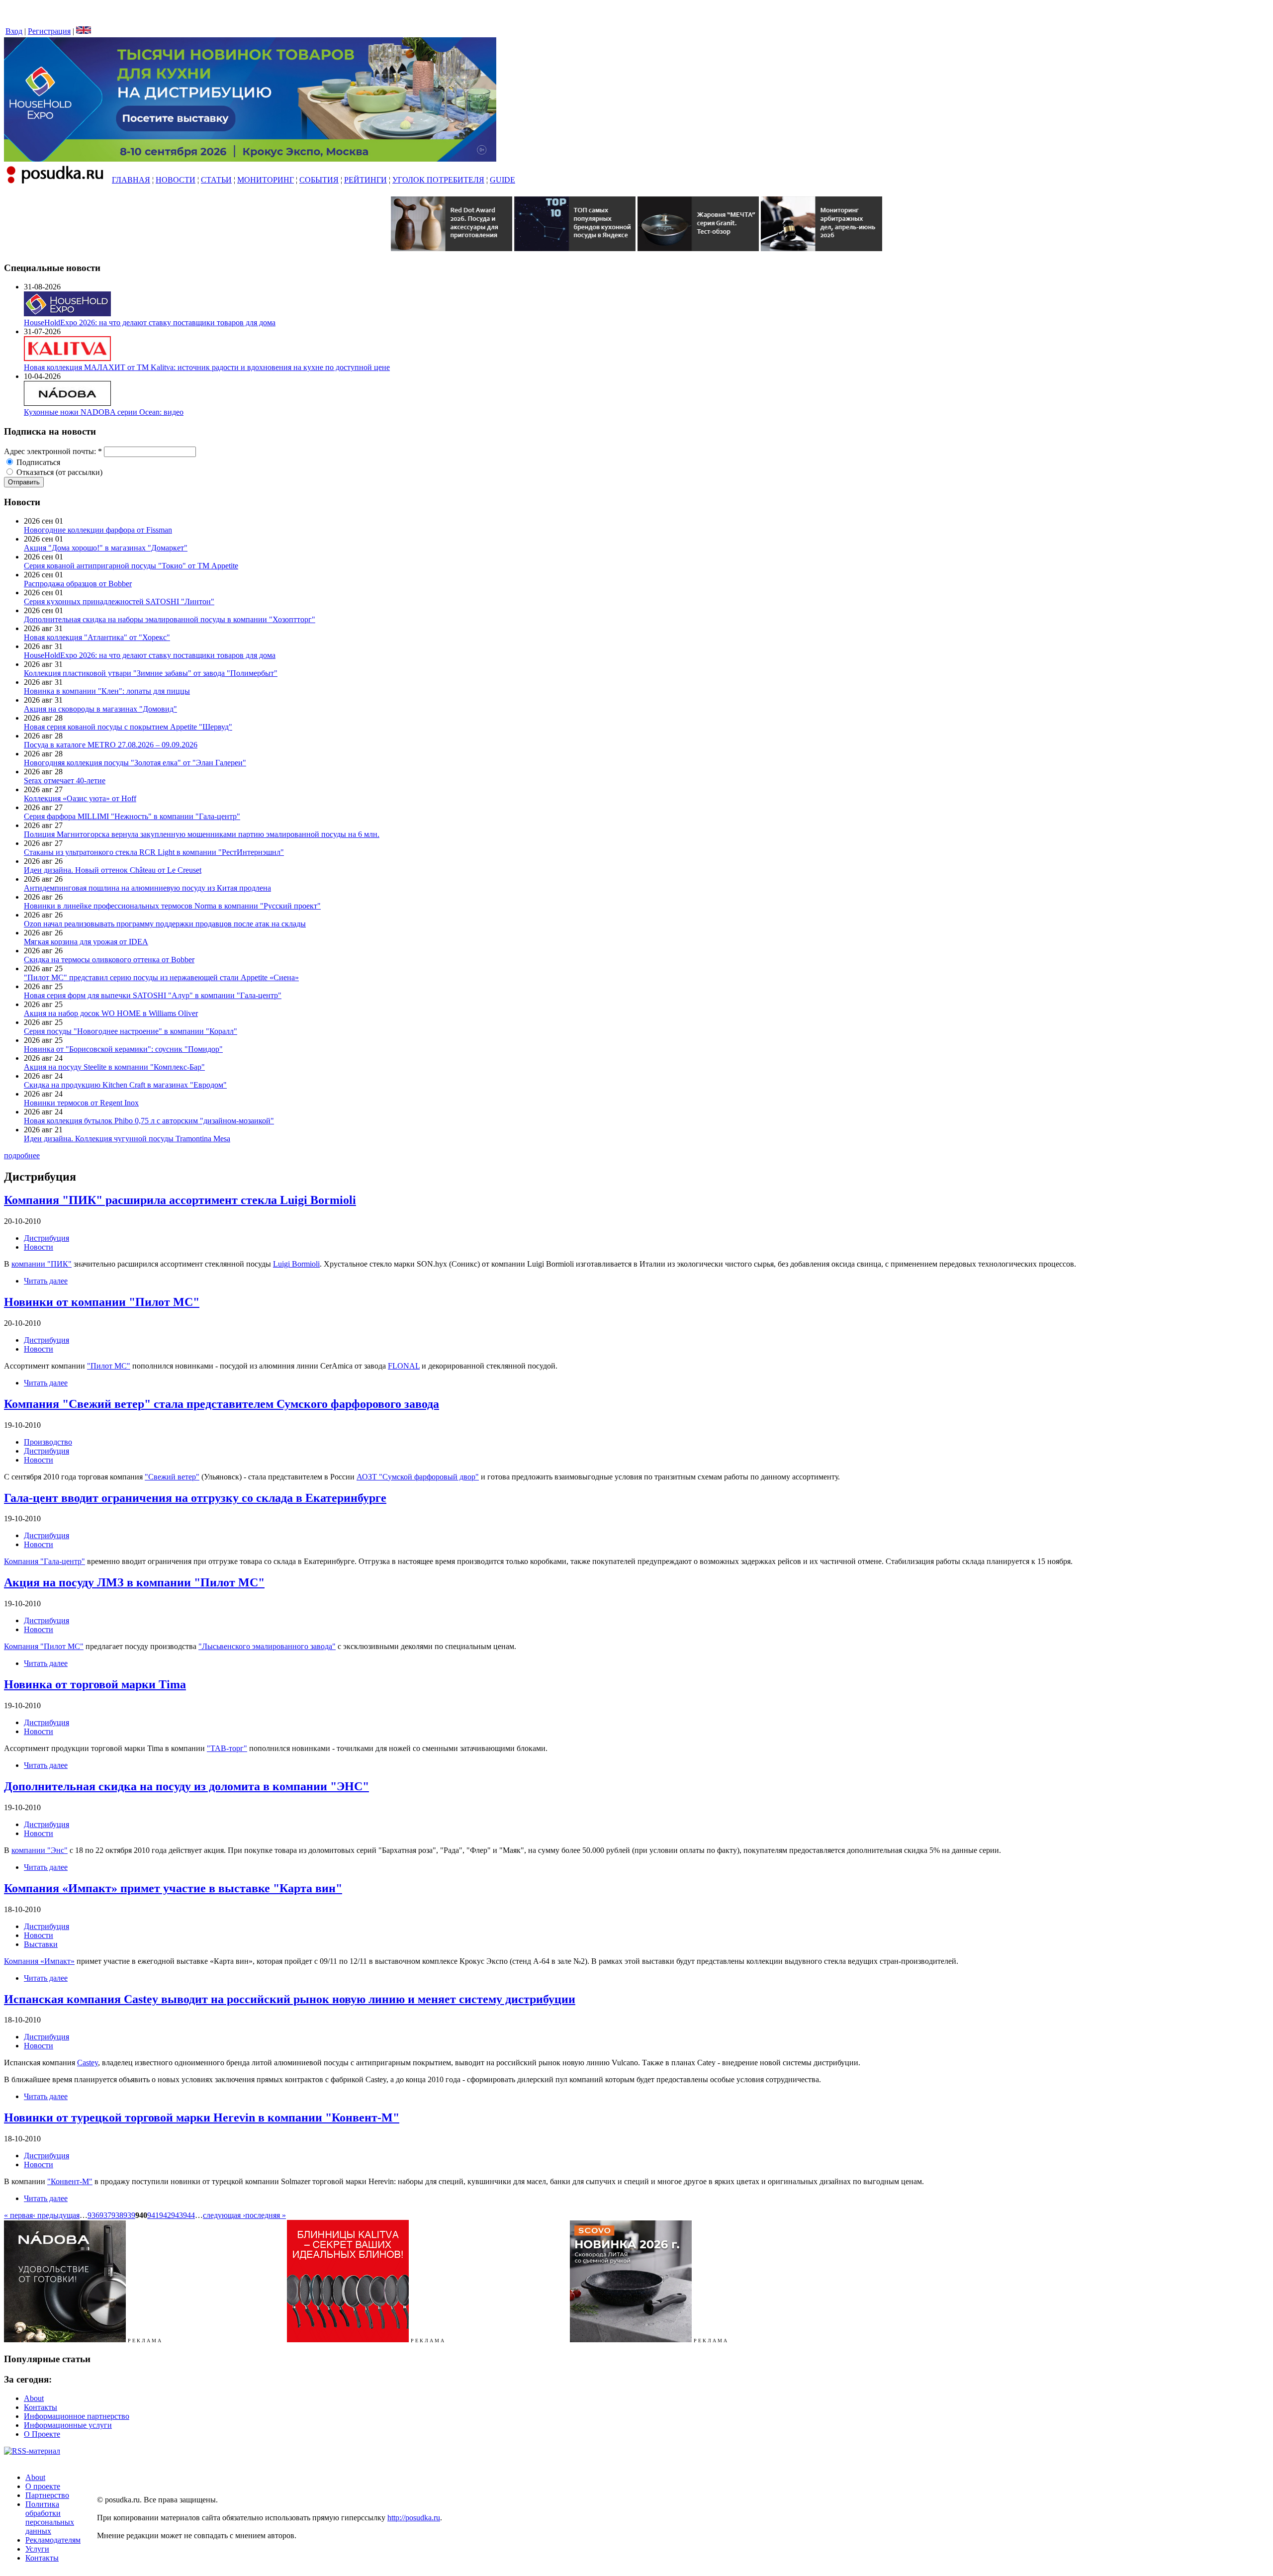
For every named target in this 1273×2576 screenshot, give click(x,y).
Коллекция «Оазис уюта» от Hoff (80, 798)
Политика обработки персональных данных (50, 2518)
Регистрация (49, 31)
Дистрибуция (46, 1238)
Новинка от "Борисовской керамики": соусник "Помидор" (123, 1049)
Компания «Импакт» (39, 1961)
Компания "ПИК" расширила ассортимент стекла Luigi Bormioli (180, 1200)
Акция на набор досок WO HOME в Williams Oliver (111, 1013)
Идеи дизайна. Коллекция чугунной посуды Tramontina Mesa (127, 1139)
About (34, 2398)
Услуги (37, 2549)
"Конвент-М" (70, 2181)
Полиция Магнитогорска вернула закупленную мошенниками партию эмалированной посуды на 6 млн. (202, 834)
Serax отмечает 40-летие (65, 781)
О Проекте (42, 2434)
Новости (39, 1247)
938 (117, 2215)
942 (165, 2215)
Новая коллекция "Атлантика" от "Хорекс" (97, 637)
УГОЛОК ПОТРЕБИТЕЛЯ (438, 180)
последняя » (266, 2215)
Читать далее (46, 1281)
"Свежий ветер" (172, 1477)
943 (177, 2215)
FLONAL (404, 1366)
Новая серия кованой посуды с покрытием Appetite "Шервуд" (128, 727)
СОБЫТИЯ (319, 180)
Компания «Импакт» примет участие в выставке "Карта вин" (173, 1888)
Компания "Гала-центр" (45, 1561)
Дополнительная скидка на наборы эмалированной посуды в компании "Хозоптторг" (170, 619)
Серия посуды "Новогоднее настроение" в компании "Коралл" (131, 1031)
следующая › (224, 2215)
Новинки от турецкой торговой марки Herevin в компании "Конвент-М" (202, 2117)
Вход (14, 31)
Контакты (41, 2407)
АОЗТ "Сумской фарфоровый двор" (418, 1477)
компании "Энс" (40, 1850)
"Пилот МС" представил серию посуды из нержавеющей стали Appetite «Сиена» (161, 977)
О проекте (43, 2486)
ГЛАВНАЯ (131, 180)
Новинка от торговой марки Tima (95, 1684)
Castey (88, 2063)
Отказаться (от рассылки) (58, 472)
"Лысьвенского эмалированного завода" (267, 1646)
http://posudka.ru (414, 2518)
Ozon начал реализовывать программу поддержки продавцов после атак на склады (165, 924)
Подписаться (37, 462)
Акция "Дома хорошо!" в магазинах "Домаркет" (106, 548)
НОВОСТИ (176, 180)
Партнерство (47, 2495)
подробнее (22, 1155)
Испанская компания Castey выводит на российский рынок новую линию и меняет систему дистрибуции (290, 1999)
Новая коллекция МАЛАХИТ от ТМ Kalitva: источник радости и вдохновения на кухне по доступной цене (207, 367)
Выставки (41, 1944)
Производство (48, 1442)
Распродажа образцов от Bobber (78, 584)
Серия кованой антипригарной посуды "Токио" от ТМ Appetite (131, 566)
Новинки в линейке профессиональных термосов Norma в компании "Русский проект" (172, 906)
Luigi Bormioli (296, 1264)
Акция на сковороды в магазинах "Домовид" (100, 709)
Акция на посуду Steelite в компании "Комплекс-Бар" (114, 1067)
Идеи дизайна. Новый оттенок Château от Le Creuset (113, 870)
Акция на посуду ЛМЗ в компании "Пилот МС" (134, 1582)
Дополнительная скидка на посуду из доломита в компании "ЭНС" (186, 1786)
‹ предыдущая (56, 2215)
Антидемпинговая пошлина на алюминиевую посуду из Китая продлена (147, 888)
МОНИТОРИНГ (266, 180)
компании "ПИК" (42, 1264)
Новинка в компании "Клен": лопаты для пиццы (107, 691)
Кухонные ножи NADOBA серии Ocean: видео (104, 412)
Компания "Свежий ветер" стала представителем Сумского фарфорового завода (222, 1404)
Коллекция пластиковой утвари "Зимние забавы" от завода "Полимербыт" (151, 673)
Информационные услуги (68, 2425)
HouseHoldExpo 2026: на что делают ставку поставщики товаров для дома (150, 322)
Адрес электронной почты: (53, 451)
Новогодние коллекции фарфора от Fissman (98, 530)
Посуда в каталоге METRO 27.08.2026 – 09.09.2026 (111, 745)
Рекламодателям (53, 2540)
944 (189, 2215)
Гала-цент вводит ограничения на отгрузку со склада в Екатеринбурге (195, 1498)
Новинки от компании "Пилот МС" (102, 1302)
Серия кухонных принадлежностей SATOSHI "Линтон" (119, 601)
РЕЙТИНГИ (365, 180)
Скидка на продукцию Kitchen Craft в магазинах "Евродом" (125, 1085)
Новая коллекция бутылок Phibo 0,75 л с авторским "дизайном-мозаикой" (149, 1121)
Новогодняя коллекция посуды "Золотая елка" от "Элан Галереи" (135, 763)
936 (93, 2215)
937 (105, 2215)
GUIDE (502, 180)
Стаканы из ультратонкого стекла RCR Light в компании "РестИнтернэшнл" (154, 852)
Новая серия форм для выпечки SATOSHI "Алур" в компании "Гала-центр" (153, 995)
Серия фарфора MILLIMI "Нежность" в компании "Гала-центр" (132, 816)
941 (153, 2215)
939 (129, 2215)
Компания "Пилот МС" (44, 1646)
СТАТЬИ (216, 180)
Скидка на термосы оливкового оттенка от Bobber (109, 960)
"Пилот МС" (109, 1366)
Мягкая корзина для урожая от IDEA (86, 942)
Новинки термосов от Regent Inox (81, 1103)
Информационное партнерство (77, 2416)
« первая (18, 2215)
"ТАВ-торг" (227, 1748)
